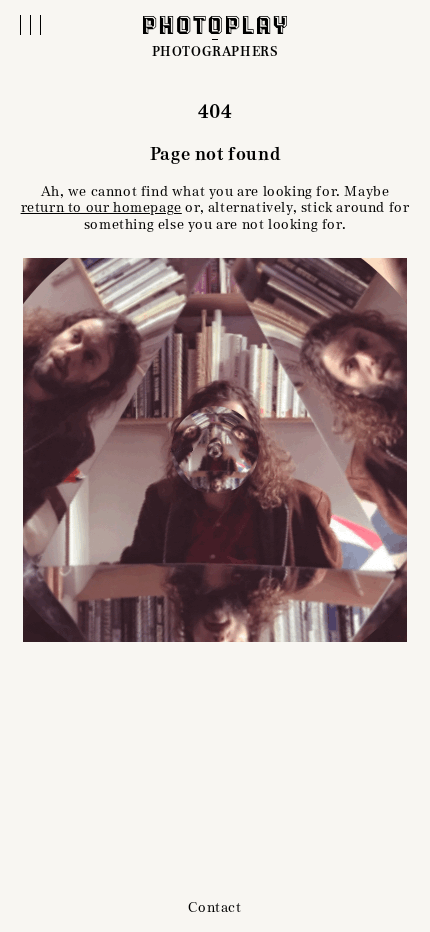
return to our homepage (101, 207)
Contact (214, 907)
